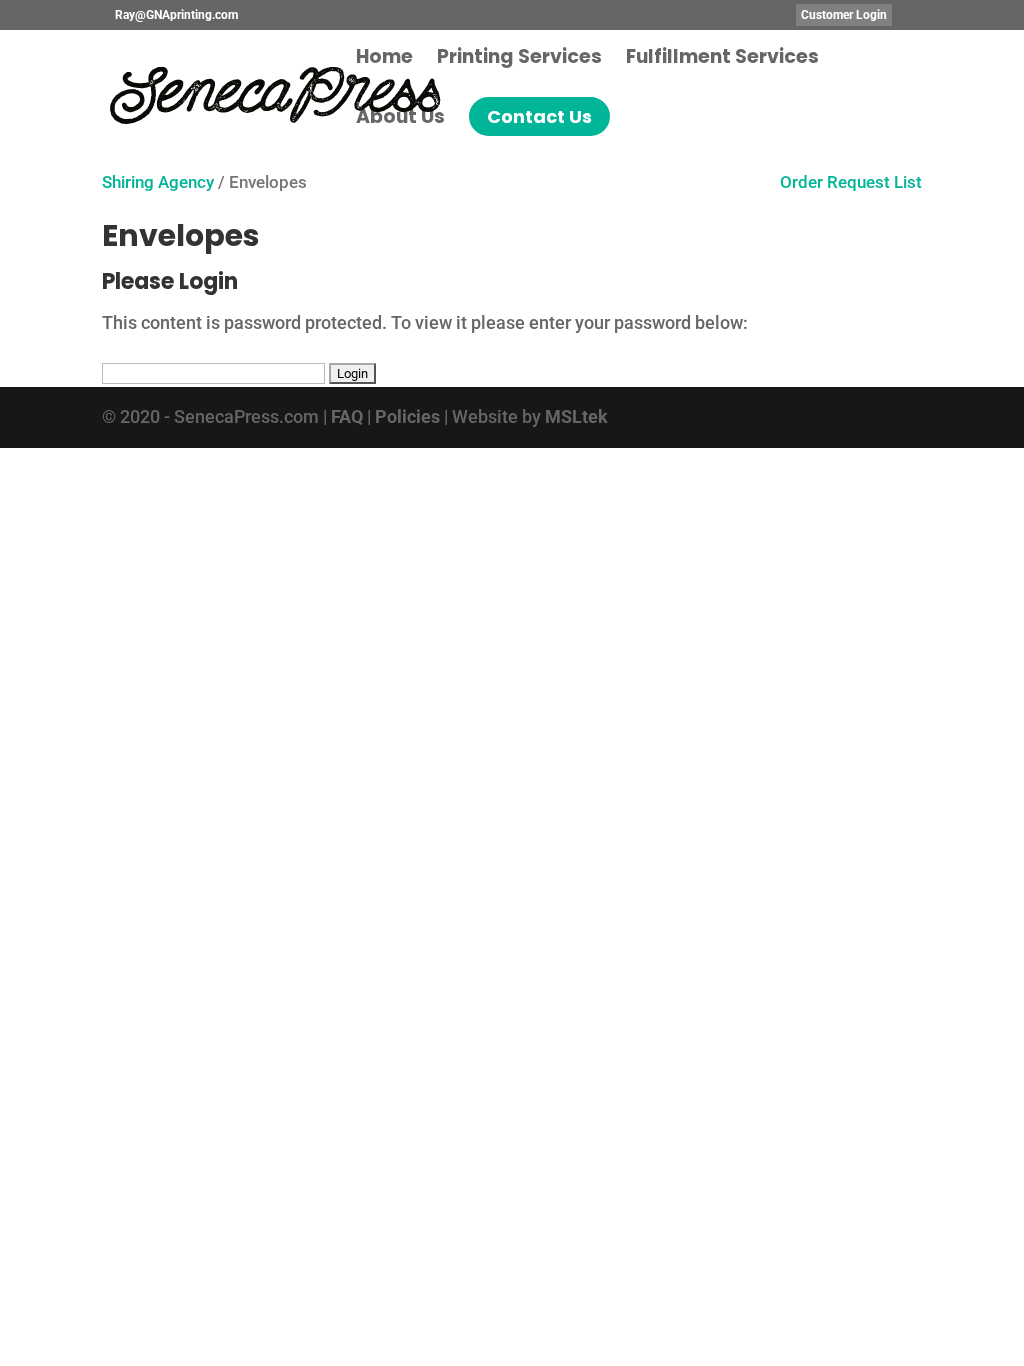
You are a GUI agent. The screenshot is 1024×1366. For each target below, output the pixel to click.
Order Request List (842, 182)
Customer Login (844, 15)
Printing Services (519, 60)
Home (384, 60)
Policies (407, 416)
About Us (400, 120)
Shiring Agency (158, 182)
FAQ (347, 416)
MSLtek (576, 416)
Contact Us (539, 116)
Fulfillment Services (722, 60)
